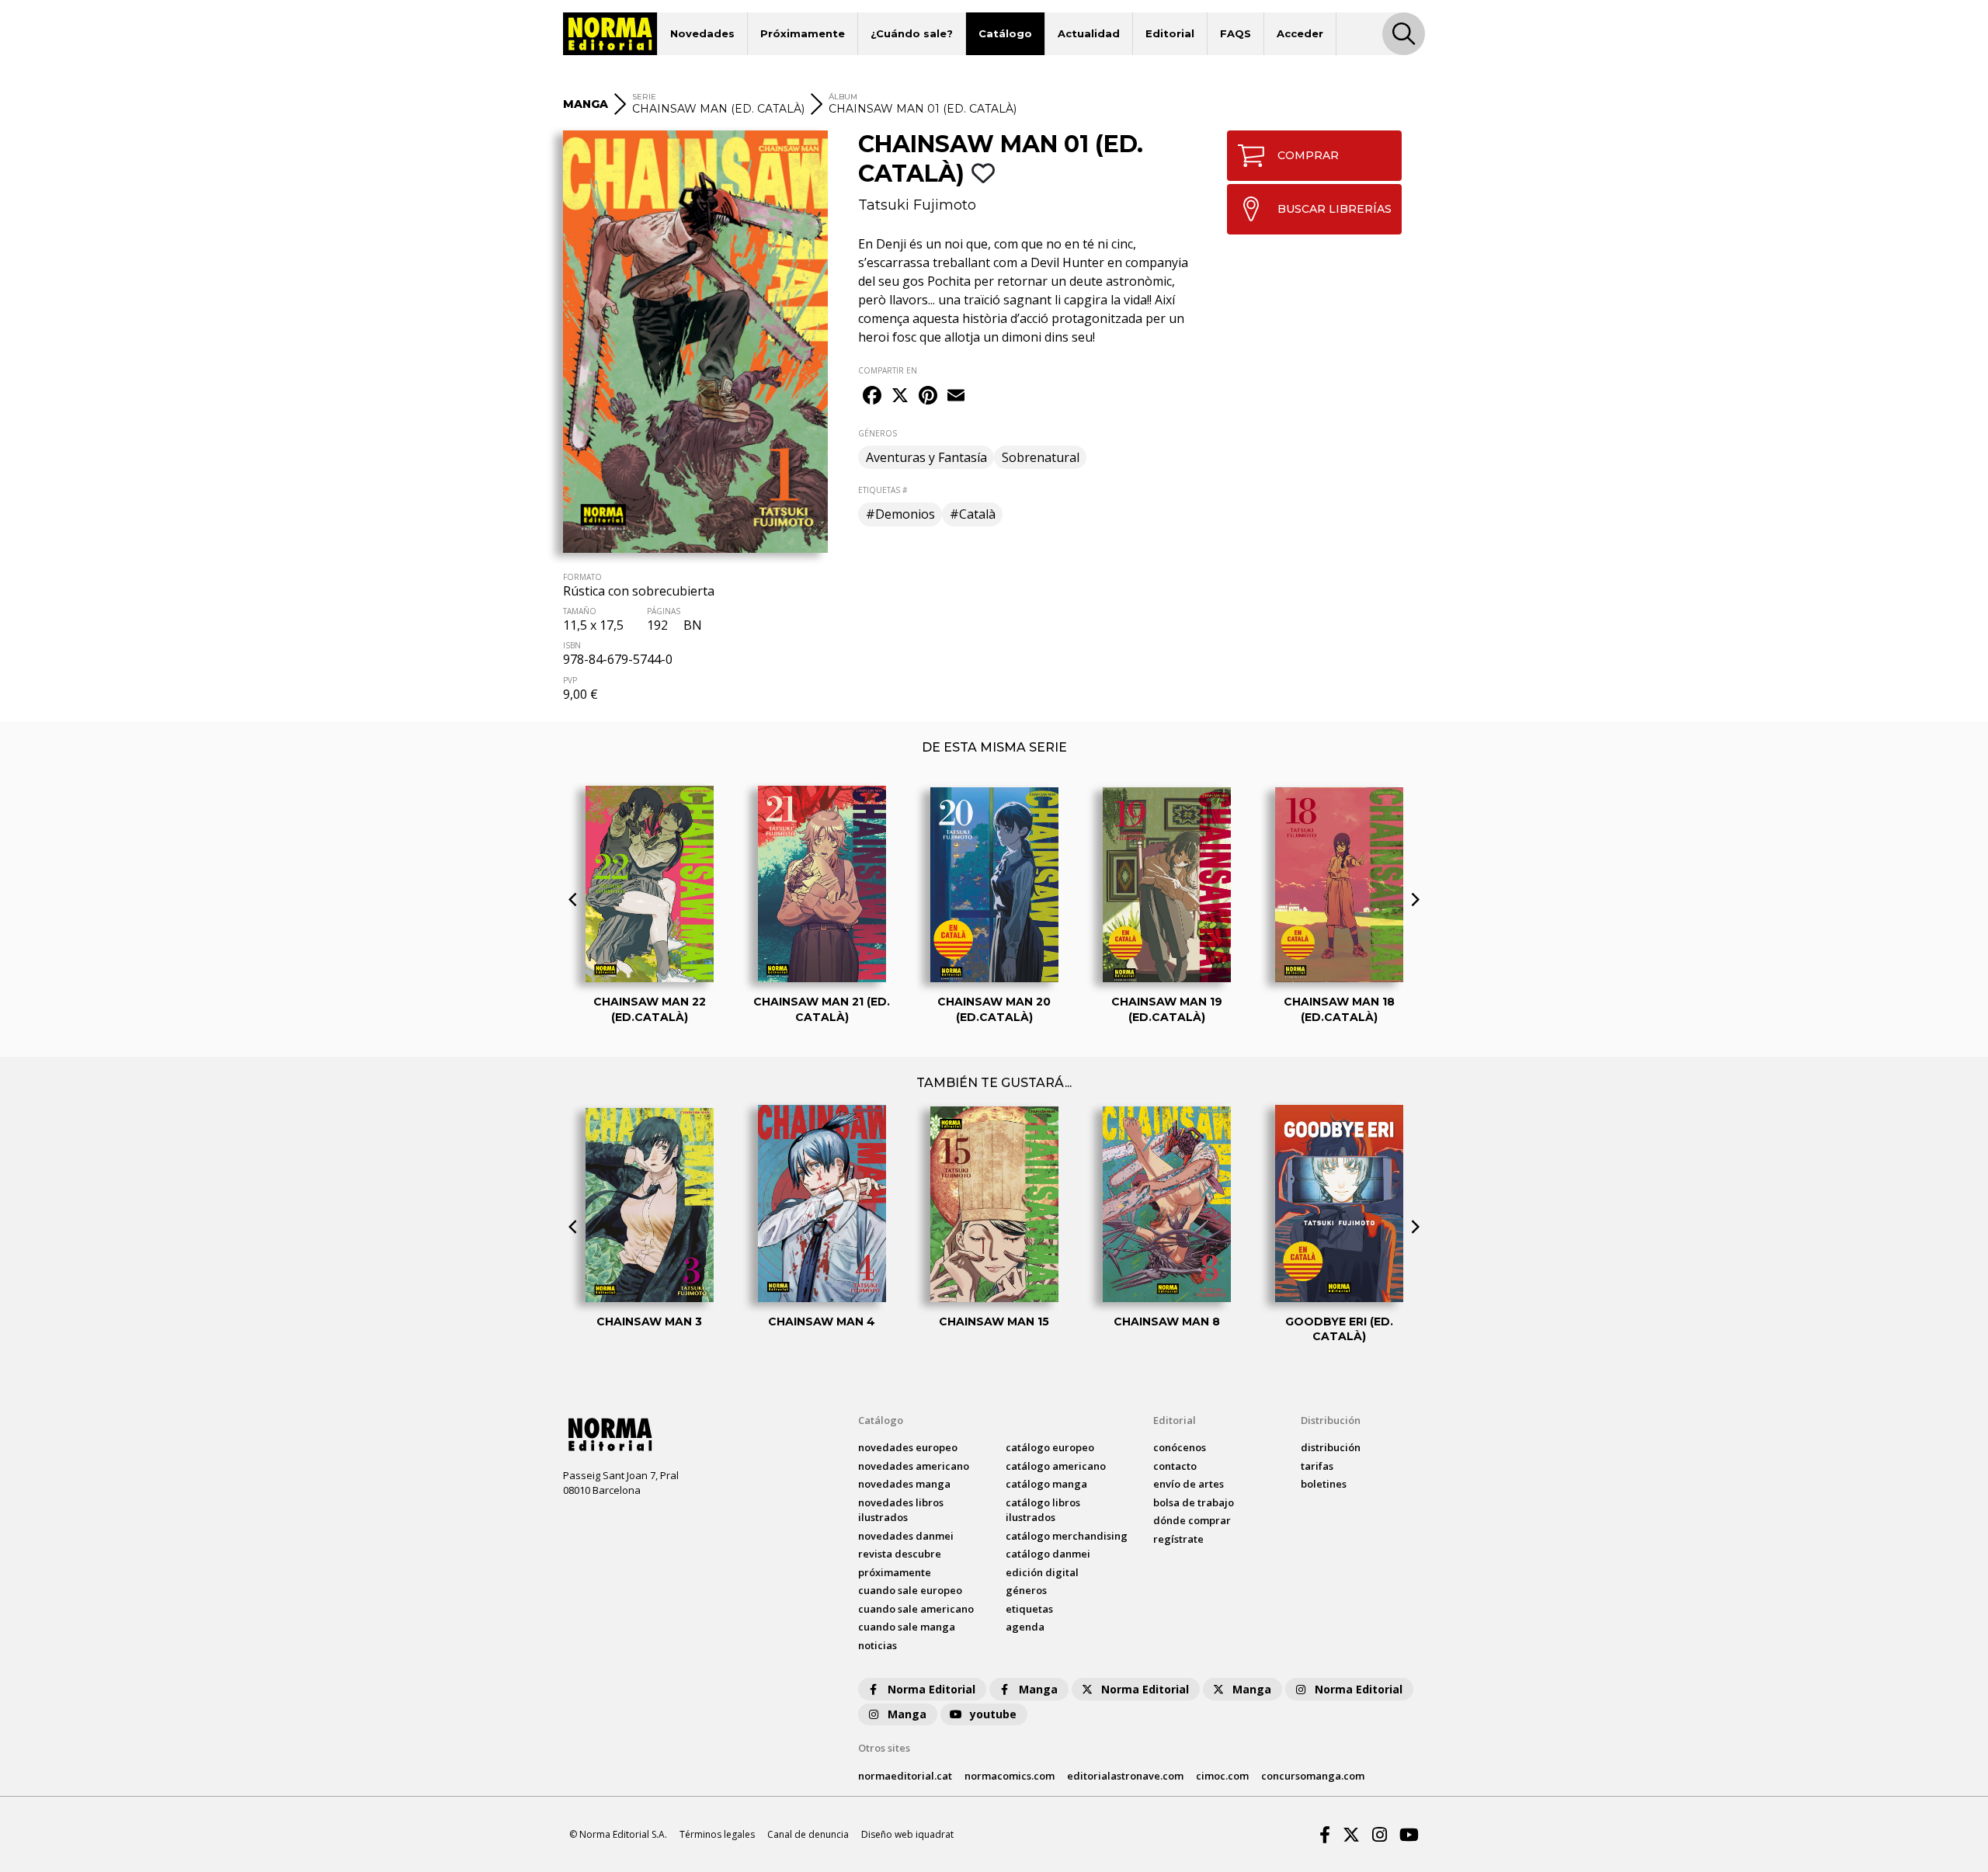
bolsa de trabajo (1194, 1502)
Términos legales (717, 1834)
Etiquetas (1029, 1609)
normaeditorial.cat (905, 1776)
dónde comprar (1192, 1520)
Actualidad (1089, 33)
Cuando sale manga (907, 1627)
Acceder (1300, 33)
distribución (1331, 1447)
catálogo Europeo (1050, 1447)
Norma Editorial (931, 1689)
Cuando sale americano (916, 1609)
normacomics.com (1010, 1776)
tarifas (1317, 1466)
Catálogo (1005, 33)
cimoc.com (1222, 1776)
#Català (973, 514)
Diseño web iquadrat (907, 1834)
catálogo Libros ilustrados (1043, 1510)
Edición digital (1042, 1572)
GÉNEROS (878, 433)
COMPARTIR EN (888, 370)
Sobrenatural (1041, 457)
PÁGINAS (664, 611)
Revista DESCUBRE (900, 1554)
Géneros (1026, 1590)
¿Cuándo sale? (912, 33)
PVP (570, 680)
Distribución (1331, 1420)
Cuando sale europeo (910, 1590)
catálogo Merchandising (1067, 1536)
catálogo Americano (1056, 1466)
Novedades (702, 33)
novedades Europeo (908, 1447)
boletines (1324, 1484)
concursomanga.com (1313, 1776)
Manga (1038, 1689)
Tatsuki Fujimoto (917, 205)
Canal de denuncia (808, 1834)
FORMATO (582, 577)
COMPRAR (1308, 155)
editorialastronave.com (1125, 1776)
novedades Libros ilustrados (901, 1510)
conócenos (1180, 1447)
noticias (878, 1645)
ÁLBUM (843, 97)
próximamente (895, 1572)
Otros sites (884, 1748)
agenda (1025, 1627)
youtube (993, 1714)
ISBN (572, 645)
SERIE (644, 97)
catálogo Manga (1046, 1484)
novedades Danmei (906, 1536)
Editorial (1170, 33)
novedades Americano (914, 1466)
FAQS (1236, 33)
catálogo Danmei (1048, 1554)
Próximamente (803, 33)
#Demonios (900, 514)
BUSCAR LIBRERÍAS (1335, 209)
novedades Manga (904, 1484)
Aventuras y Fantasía (926, 457)
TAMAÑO (580, 611)
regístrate (1178, 1539)
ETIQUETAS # (883, 490)
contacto (1175, 1466)
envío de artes (1189, 1484)
